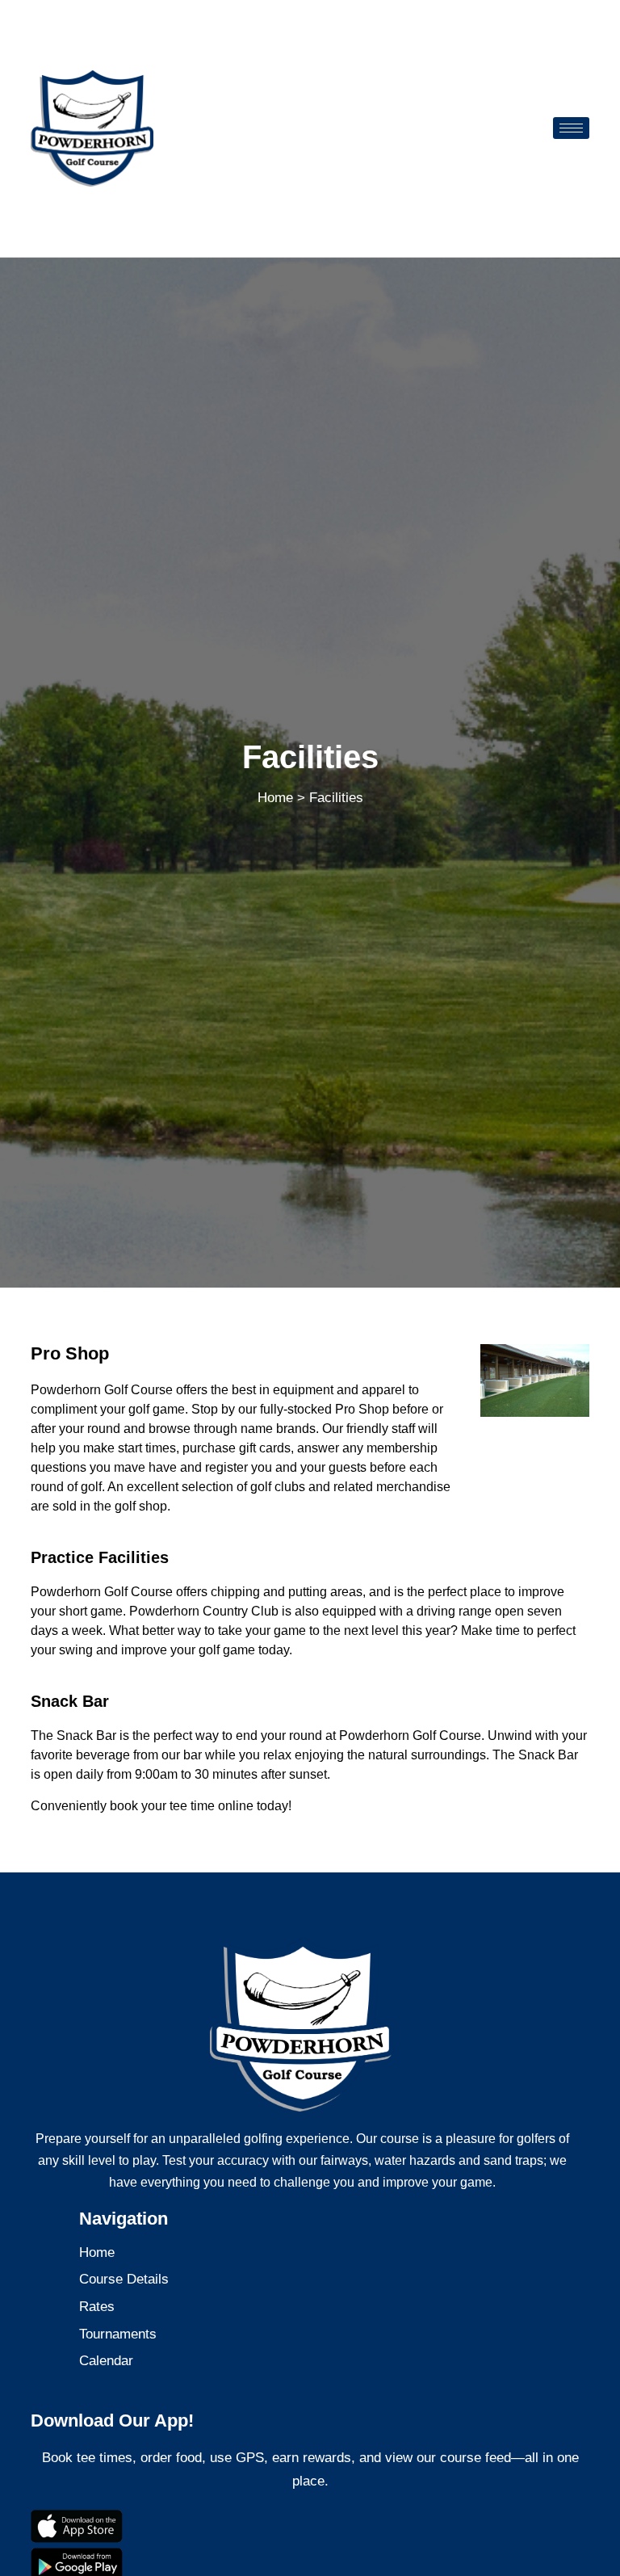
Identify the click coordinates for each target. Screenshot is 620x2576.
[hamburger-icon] (571, 128)
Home (275, 798)
